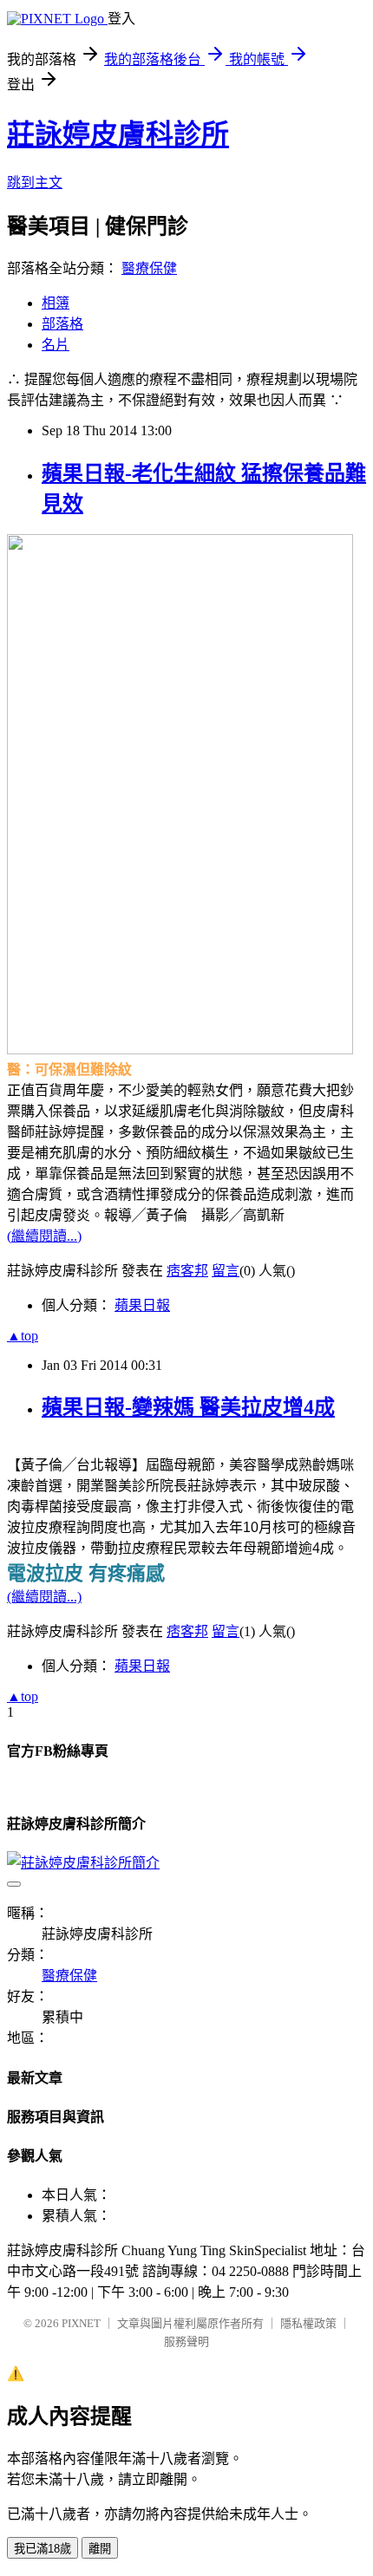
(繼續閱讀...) (44, 1236)
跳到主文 (35, 183)
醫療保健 (149, 268)
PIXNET (81, 2323)
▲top (23, 1336)
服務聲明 (186, 2341)
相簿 (56, 303)
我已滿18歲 (43, 2549)
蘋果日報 (142, 1305)
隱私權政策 (308, 2323)
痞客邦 (187, 1271)
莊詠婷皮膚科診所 (118, 134)
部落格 (62, 324)
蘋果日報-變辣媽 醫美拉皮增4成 (188, 1407)
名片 (56, 345)
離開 (100, 2549)
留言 (226, 1271)
